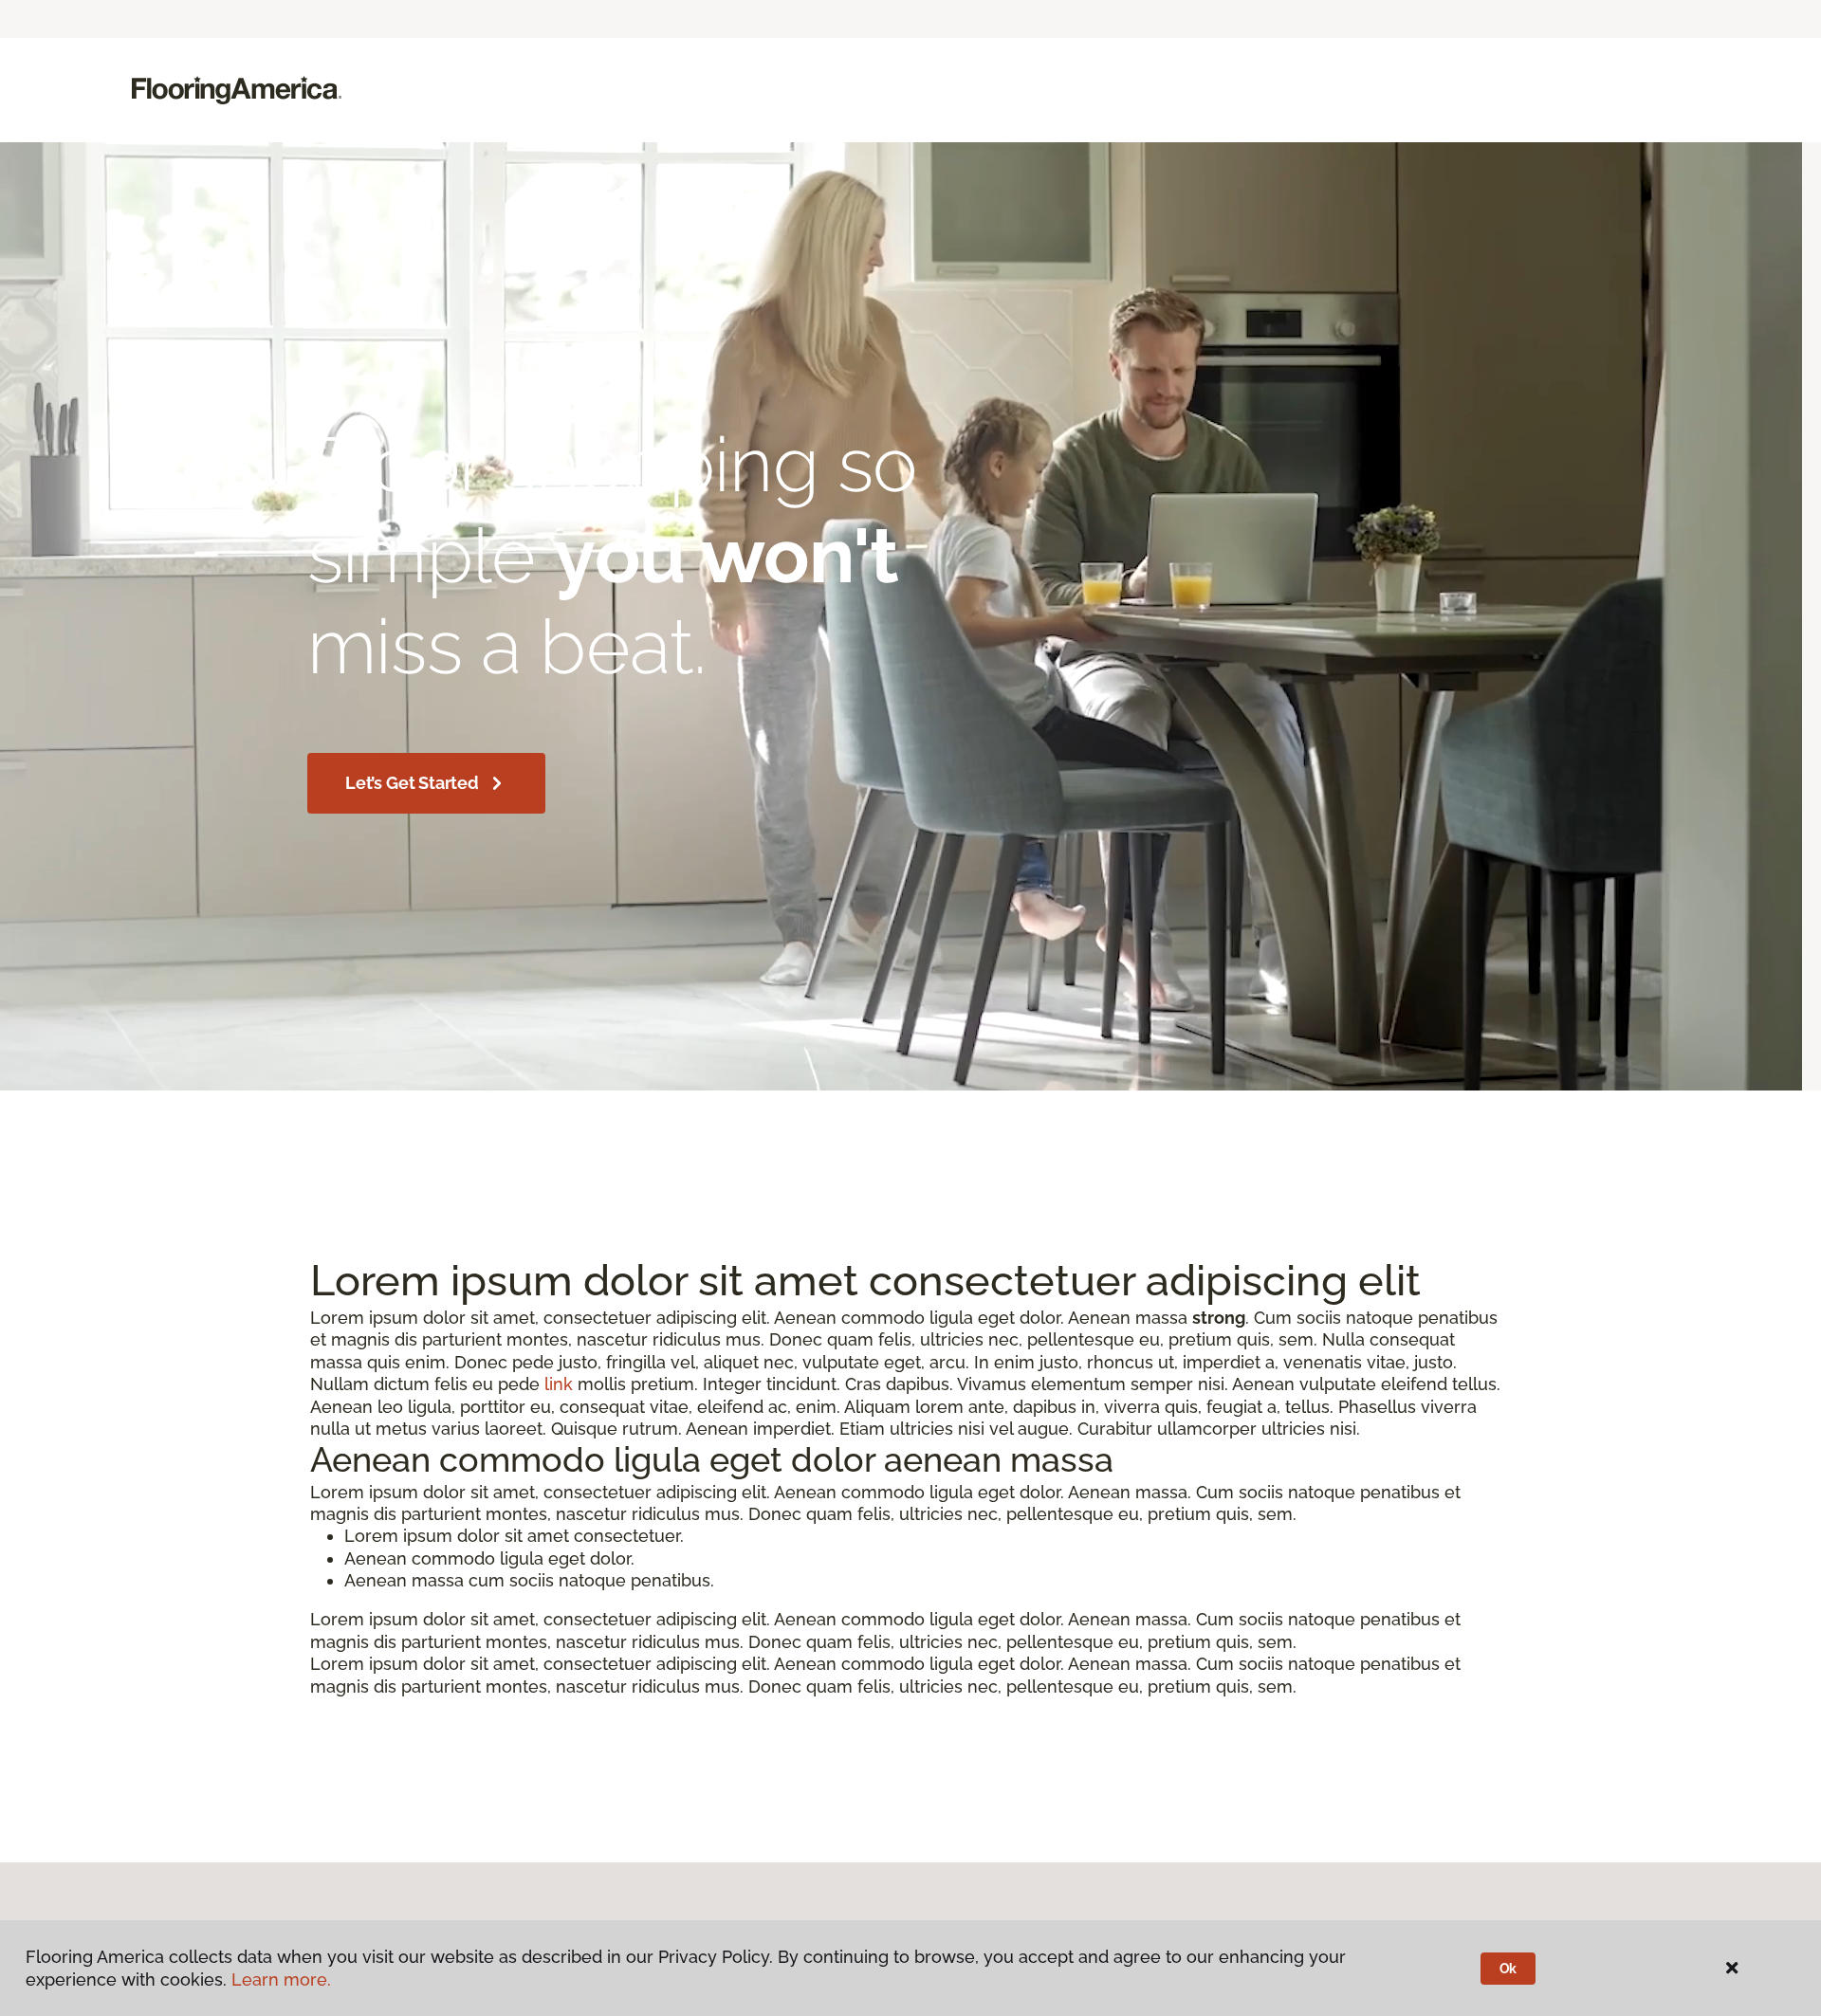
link (559, 1384)
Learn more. (281, 1979)
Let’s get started (412, 783)
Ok (1508, 1969)
